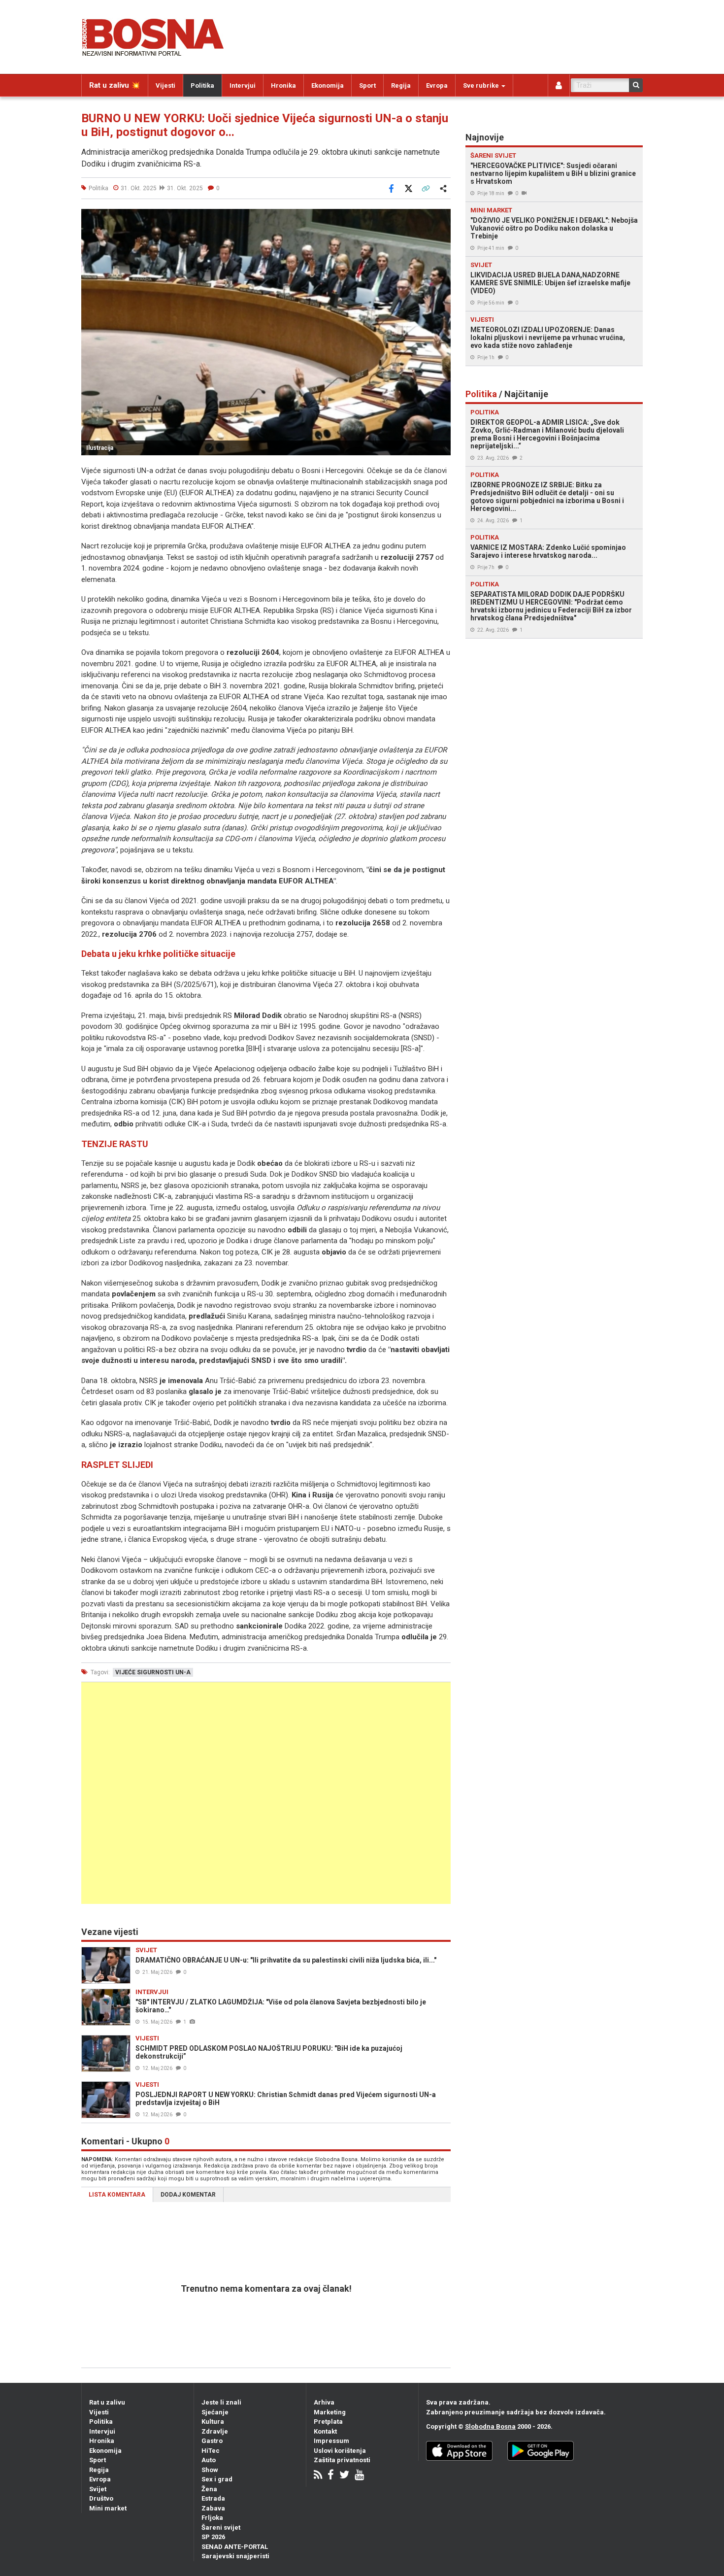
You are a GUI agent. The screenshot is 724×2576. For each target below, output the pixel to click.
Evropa (437, 85)
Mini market (108, 2508)
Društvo (101, 2498)
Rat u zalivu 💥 (115, 85)
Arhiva (324, 2402)
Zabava (213, 2508)
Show (210, 2470)
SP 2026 (213, 2537)
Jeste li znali (221, 2402)
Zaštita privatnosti (342, 2460)
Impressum (331, 2441)
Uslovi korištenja (340, 2451)
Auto (209, 2460)
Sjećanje (215, 2412)
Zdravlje (215, 2431)
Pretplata (328, 2422)
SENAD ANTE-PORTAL (235, 2547)
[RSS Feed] (318, 2476)
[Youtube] (359, 2476)
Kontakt (325, 2431)
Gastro (212, 2441)
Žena (209, 2489)
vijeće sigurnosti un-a (153, 1672)
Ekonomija (328, 85)
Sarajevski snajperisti (235, 2556)
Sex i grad (217, 2479)
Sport (367, 85)
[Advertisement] (266, 1793)
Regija (401, 85)
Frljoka (212, 2518)
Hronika (283, 85)
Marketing (330, 2412)
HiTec (211, 2451)
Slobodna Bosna (490, 2426)
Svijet (98, 2489)
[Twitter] (344, 2476)
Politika (202, 85)
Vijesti (165, 85)
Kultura (213, 2422)
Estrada (213, 2498)
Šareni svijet (221, 2527)
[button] (442, 218)
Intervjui (243, 85)
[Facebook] (331, 2476)
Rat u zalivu (107, 2402)
